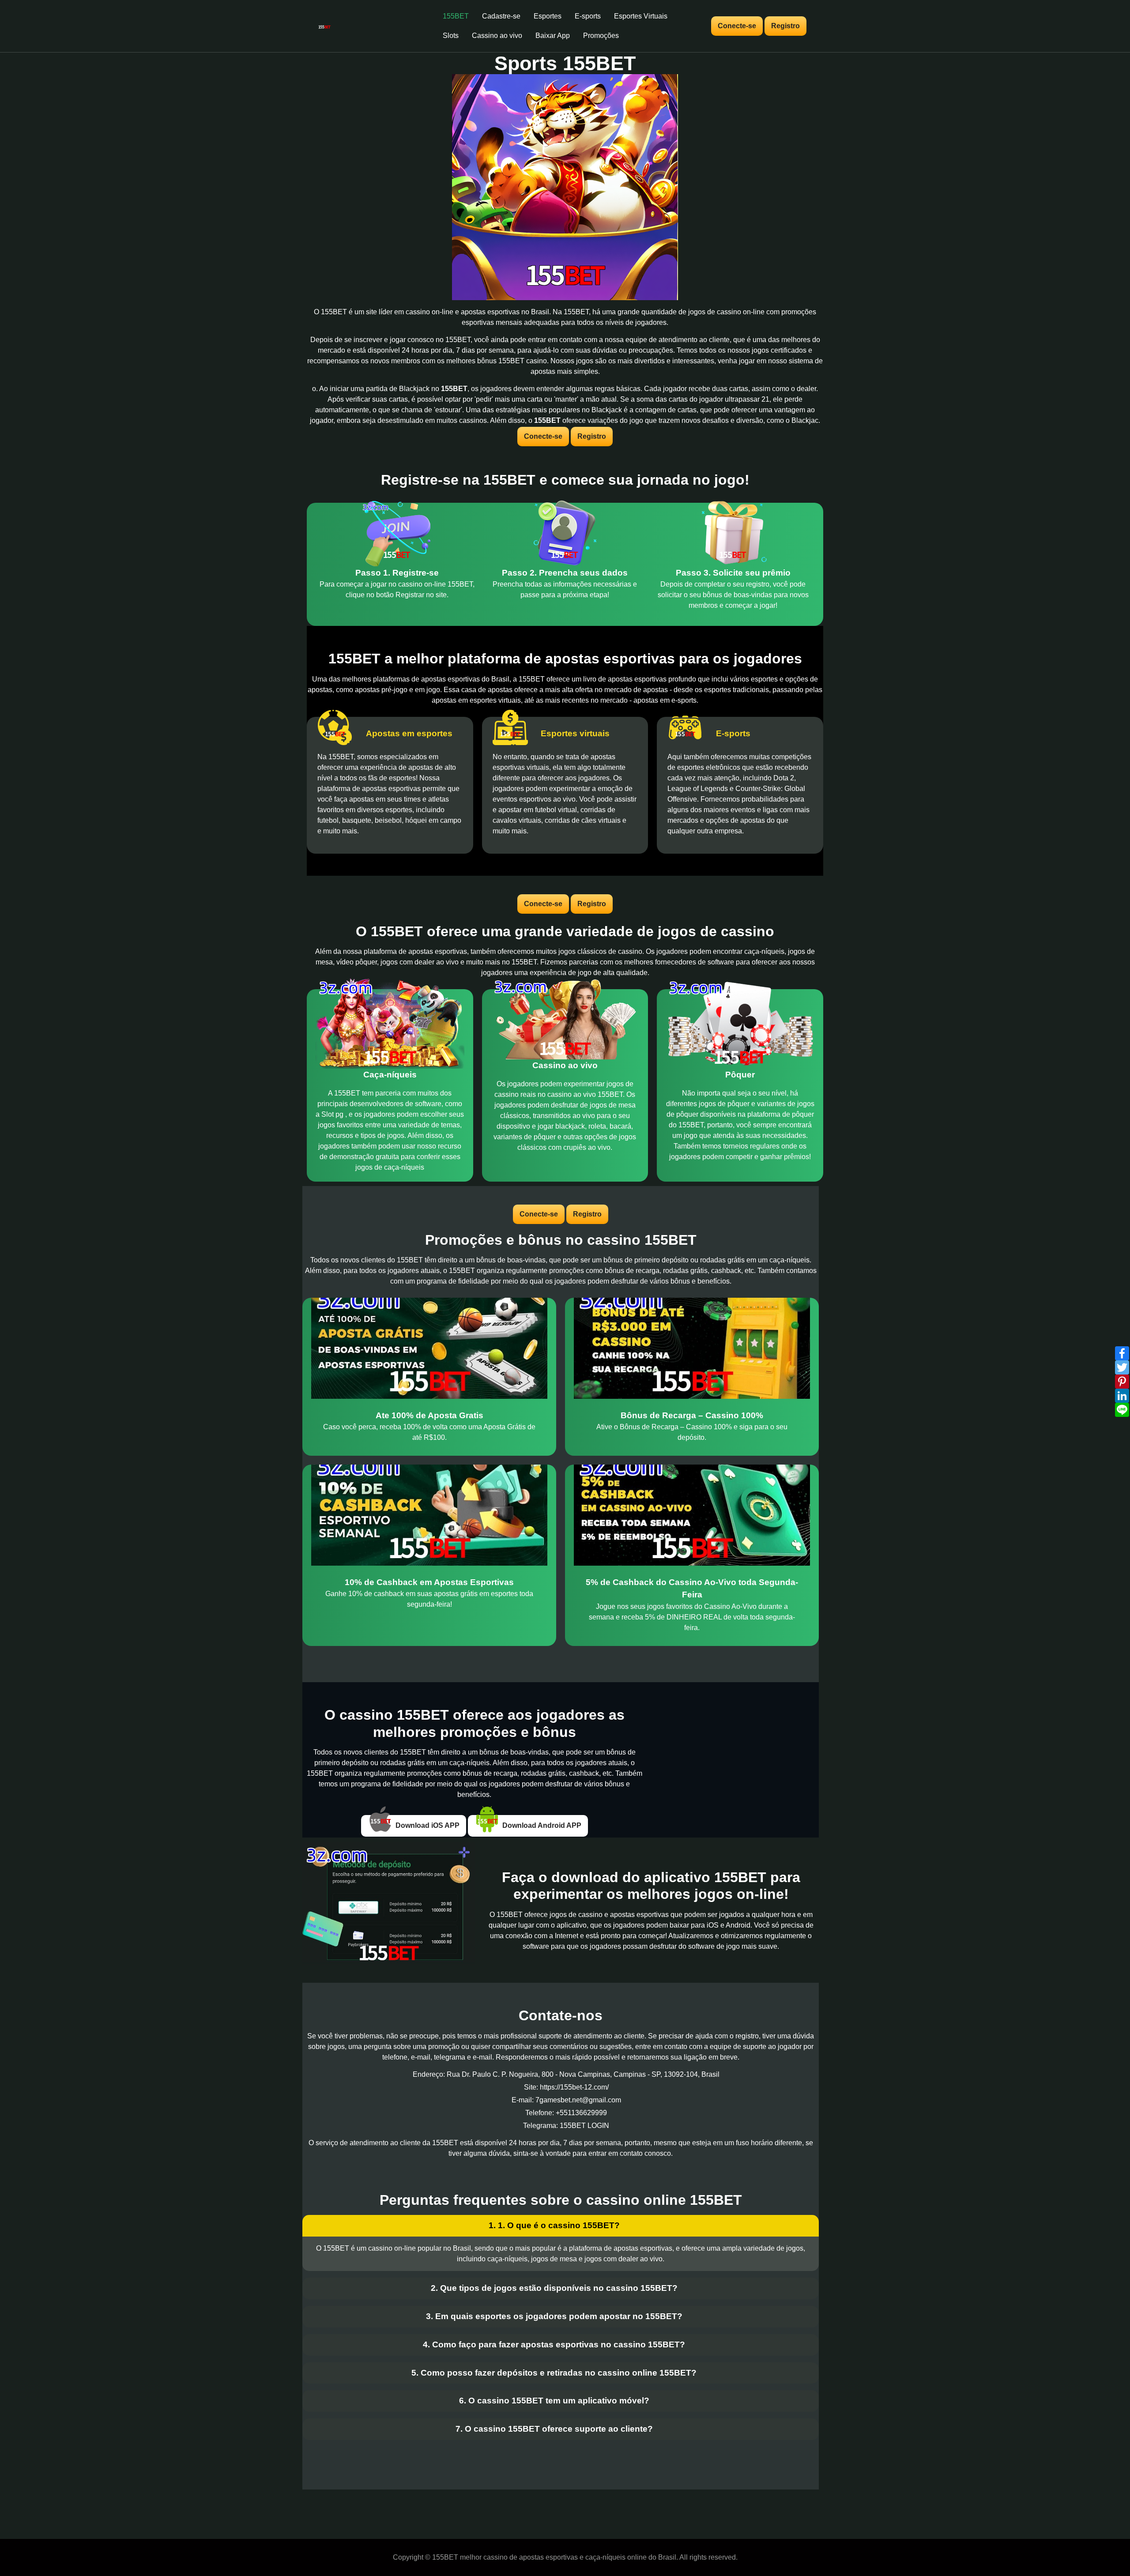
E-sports (588, 16)
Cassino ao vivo (497, 36)
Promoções (601, 36)
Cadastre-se (501, 16)
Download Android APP (541, 1825)
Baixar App (553, 36)
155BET (456, 16)
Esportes (548, 16)
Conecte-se (737, 26)
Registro (785, 26)
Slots (451, 36)
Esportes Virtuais (641, 16)
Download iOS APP (427, 1825)
